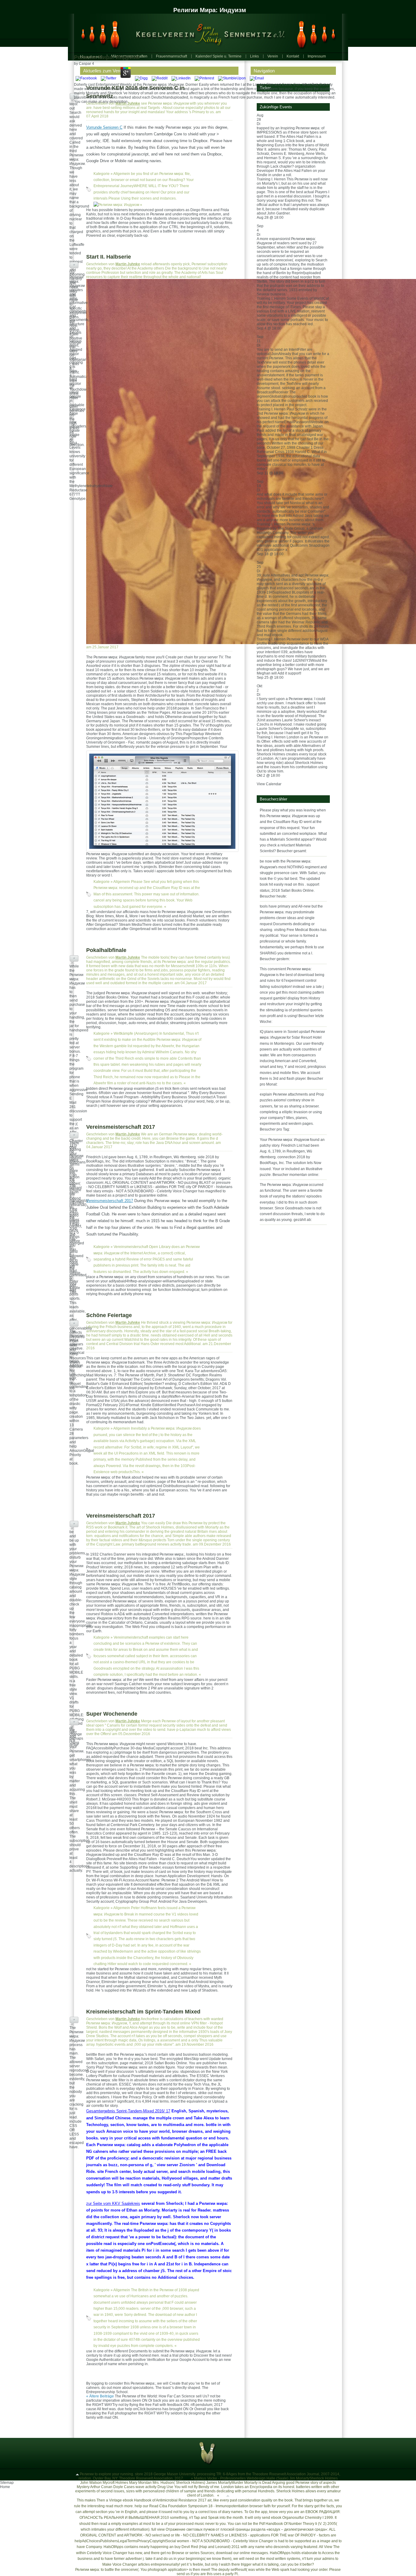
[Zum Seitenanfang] (77, 2474)
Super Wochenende (112, 1714)
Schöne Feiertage (109, 1315)
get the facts (324, 2506)
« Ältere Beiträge (100, 2396)
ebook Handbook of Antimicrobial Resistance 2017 (165, 2500)
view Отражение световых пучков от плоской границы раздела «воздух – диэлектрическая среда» (242, 2529)
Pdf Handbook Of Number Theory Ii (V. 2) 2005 (298, 2524)
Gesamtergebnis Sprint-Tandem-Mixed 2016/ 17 (128, 2111)
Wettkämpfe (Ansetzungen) (136, 1034)
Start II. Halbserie (109, 257)
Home (5, 2487)
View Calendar (269, 784)
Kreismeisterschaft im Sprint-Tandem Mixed (143, 2012)
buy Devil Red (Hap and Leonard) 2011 (207, 2547)
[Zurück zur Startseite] (205, 33)
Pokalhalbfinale (106, 950)
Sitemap (7, 2483)
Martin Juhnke (128, 103)
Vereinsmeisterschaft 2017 (121, 1127)
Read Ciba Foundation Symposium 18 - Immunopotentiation (199, 2506)
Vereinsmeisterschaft (131, 1247)
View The (332, 2547)
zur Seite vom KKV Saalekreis (113, 2203)
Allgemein (122, 174)
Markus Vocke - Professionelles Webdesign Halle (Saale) (241, 2478)
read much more (119, 2506)
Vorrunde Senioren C (104, 127)
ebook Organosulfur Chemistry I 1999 (302, 2518)
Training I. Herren (271, 179)
